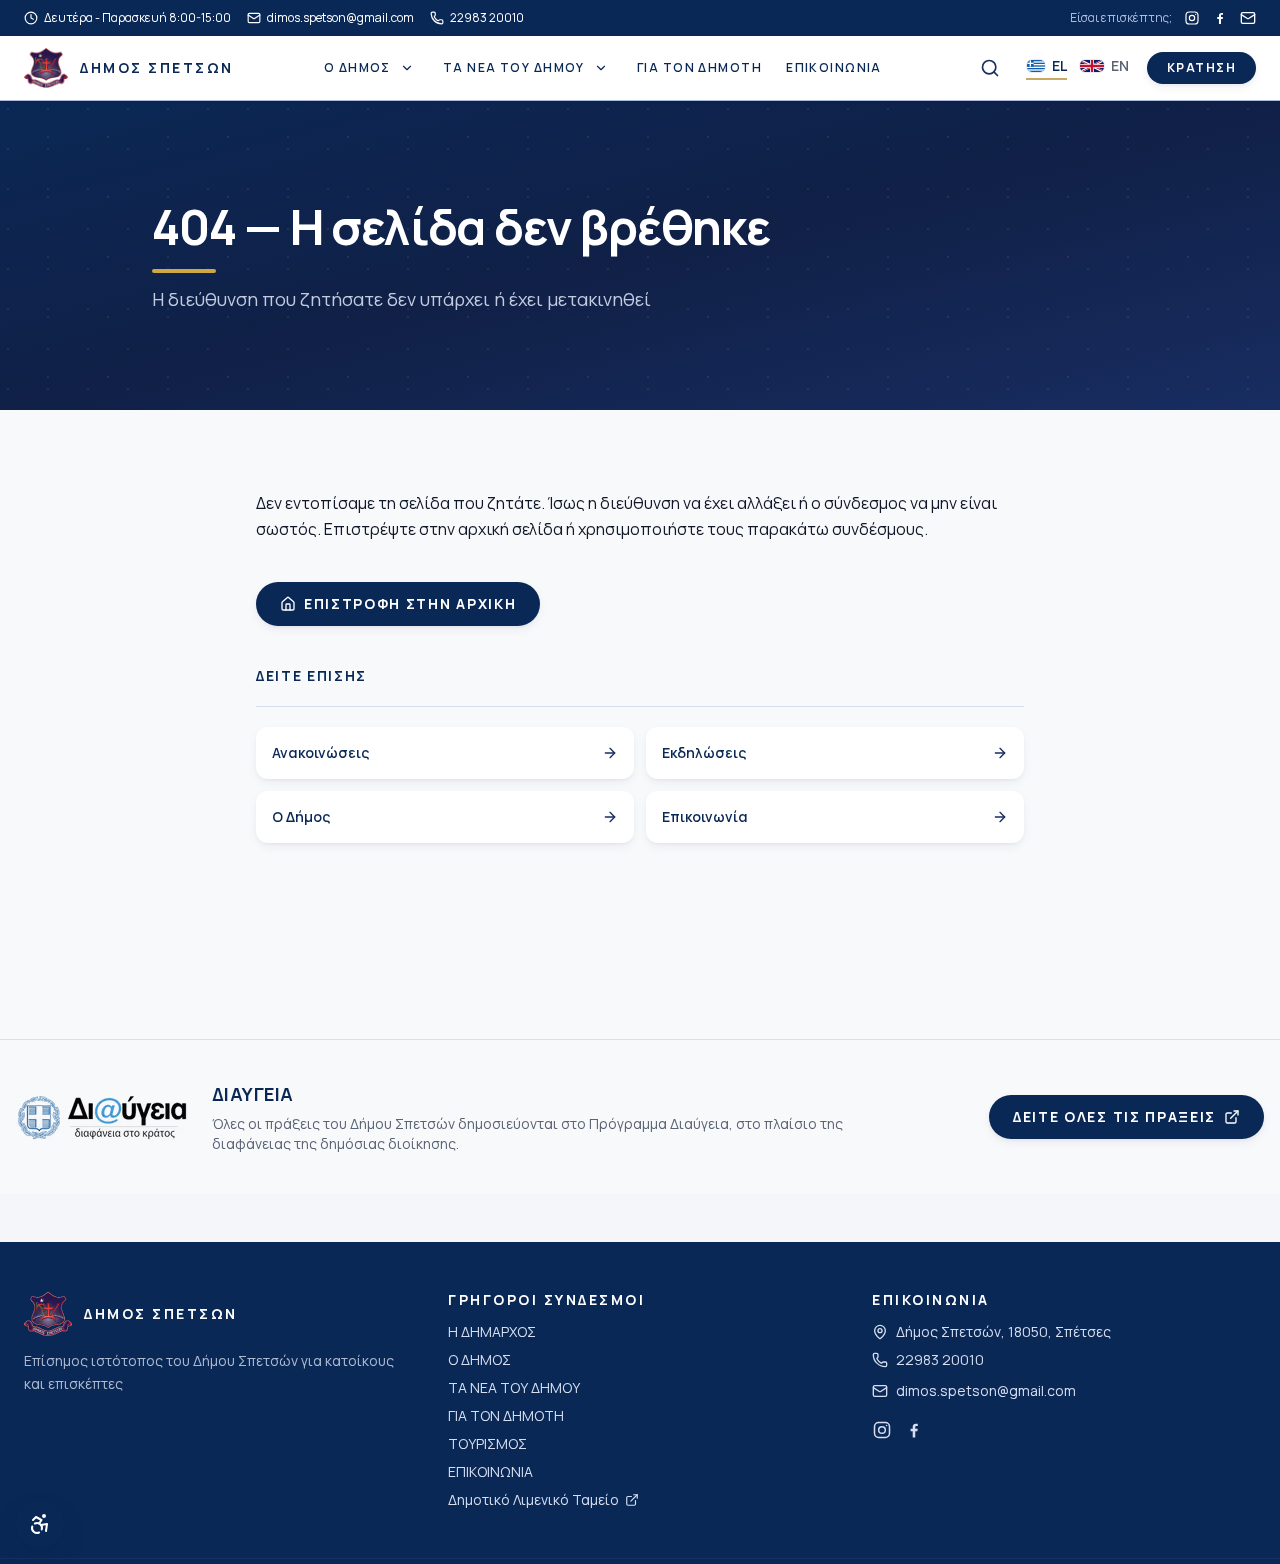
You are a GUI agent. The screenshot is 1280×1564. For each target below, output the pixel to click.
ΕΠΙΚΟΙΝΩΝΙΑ (834, 68)
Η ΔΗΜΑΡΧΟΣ (492, 1331)
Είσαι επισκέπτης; (1121, 18)
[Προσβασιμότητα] (40, 1524)
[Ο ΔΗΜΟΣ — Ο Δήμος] (407, 68)
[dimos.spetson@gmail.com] (1248, 18)
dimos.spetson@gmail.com (986, 1390)
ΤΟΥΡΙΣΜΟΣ (487, 1443)
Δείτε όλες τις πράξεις (1114, 1116)
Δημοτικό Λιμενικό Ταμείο (533, 1499)
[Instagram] (1192, 18)
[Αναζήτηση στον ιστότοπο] (990, 68)
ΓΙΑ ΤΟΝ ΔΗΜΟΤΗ (699, 68)
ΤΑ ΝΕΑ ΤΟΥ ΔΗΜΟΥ (514, 68)
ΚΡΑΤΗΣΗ (1201, 67)
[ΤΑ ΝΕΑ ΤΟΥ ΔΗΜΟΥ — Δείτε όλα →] (601, 68)
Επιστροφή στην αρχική (410, 603)
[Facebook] (1220, 18)
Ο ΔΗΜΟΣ (357, 68)
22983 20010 (940, 1359)
